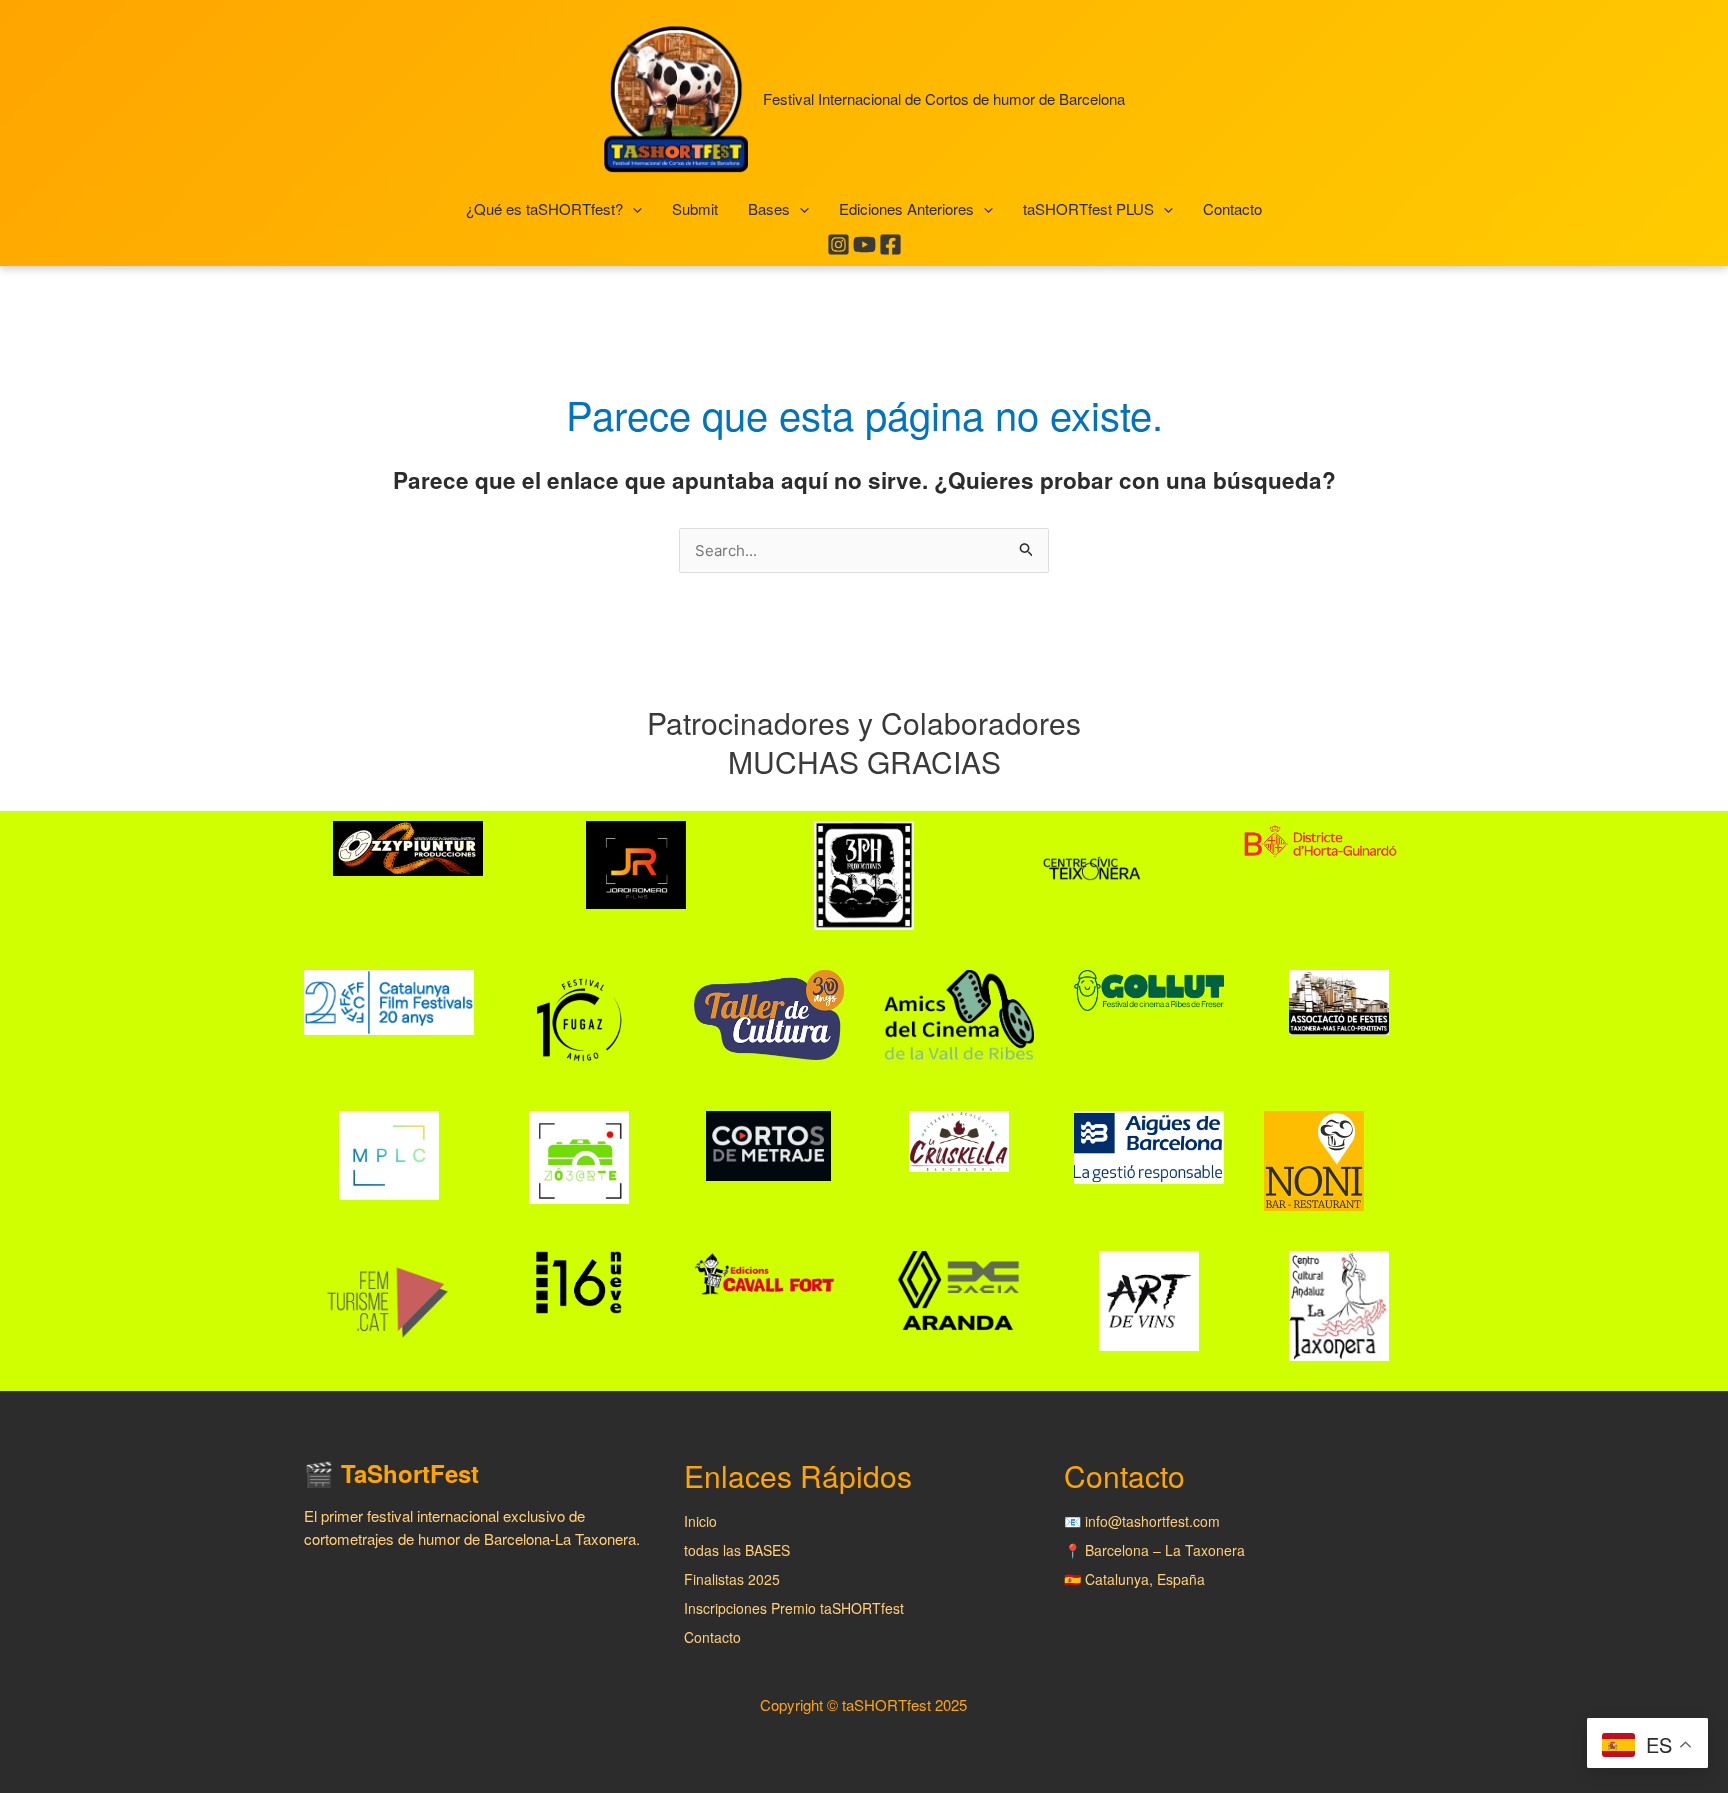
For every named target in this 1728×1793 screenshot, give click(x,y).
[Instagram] (838, 244)
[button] (632, 209)
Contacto (712, 1637)
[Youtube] (864, 244)
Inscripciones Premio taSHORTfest (794, 1608)
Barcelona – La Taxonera (1165, 1550)
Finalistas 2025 (732, 1579)
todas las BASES (737, 1550)
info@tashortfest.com (1152, 1521)
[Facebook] (890, 244)
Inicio (700, 1521)
